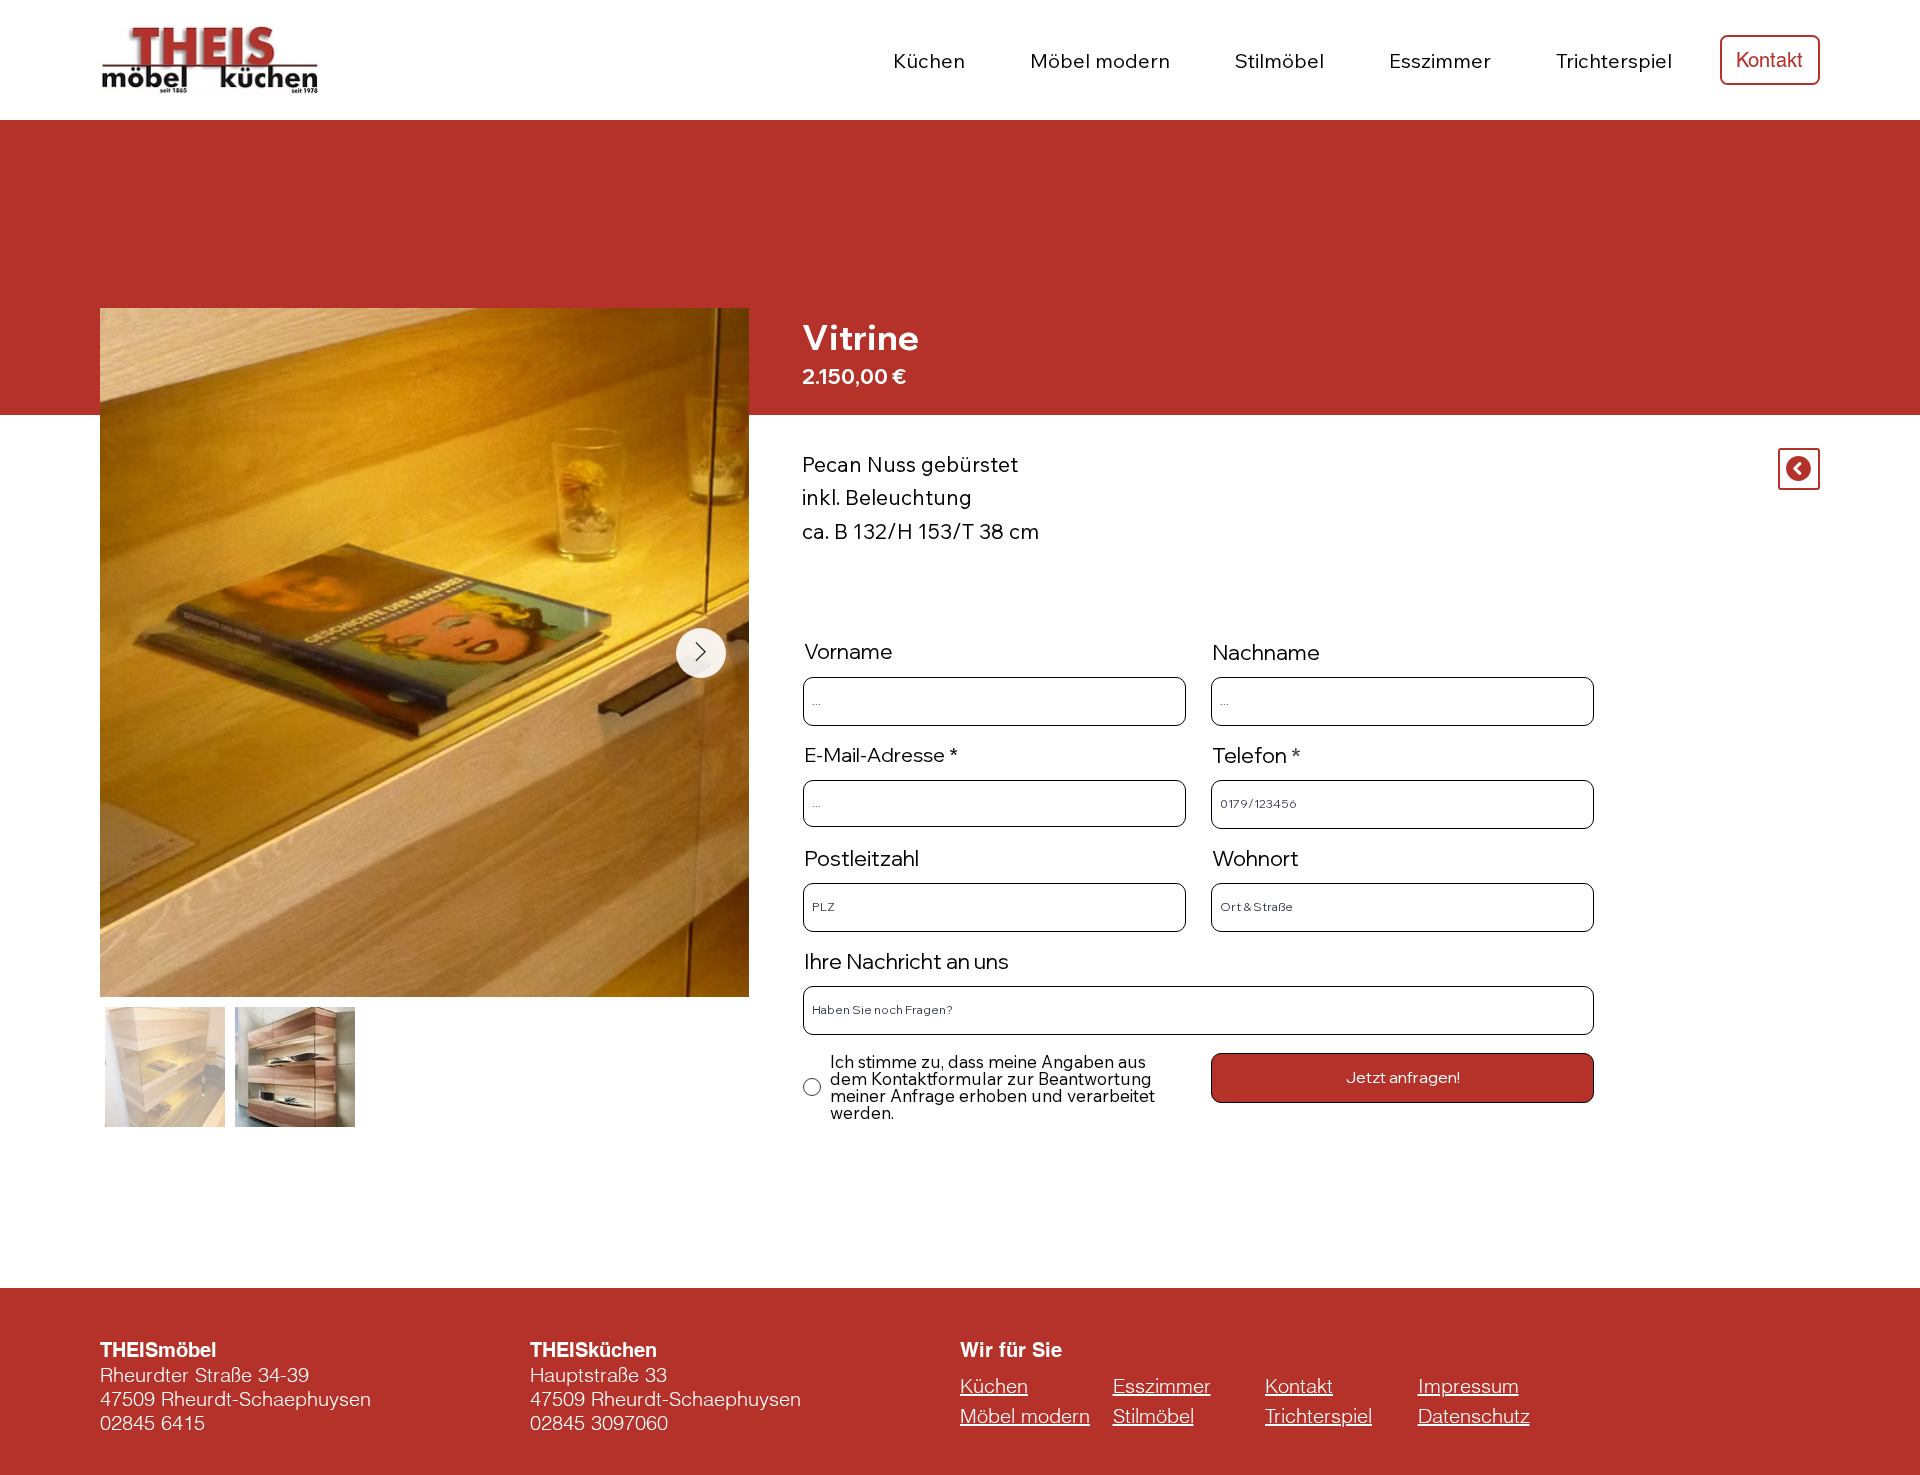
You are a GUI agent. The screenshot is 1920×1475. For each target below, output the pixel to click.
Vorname (848, 651)
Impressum (1468, 1385)
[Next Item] (701, 653)
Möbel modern (1025, 1415)
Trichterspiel (1318, 1415)
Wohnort (1255, 858)
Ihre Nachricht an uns (906, 961)
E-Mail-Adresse (874, 755)
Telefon (1249, 755)
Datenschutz (1474, 1415)
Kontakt (1299, 1385)
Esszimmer (1162, 1385)
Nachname (1266, 652)
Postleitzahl (861, 858)
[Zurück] (1799, 469)
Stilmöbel (1153, 1415)
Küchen (994, 1385)
